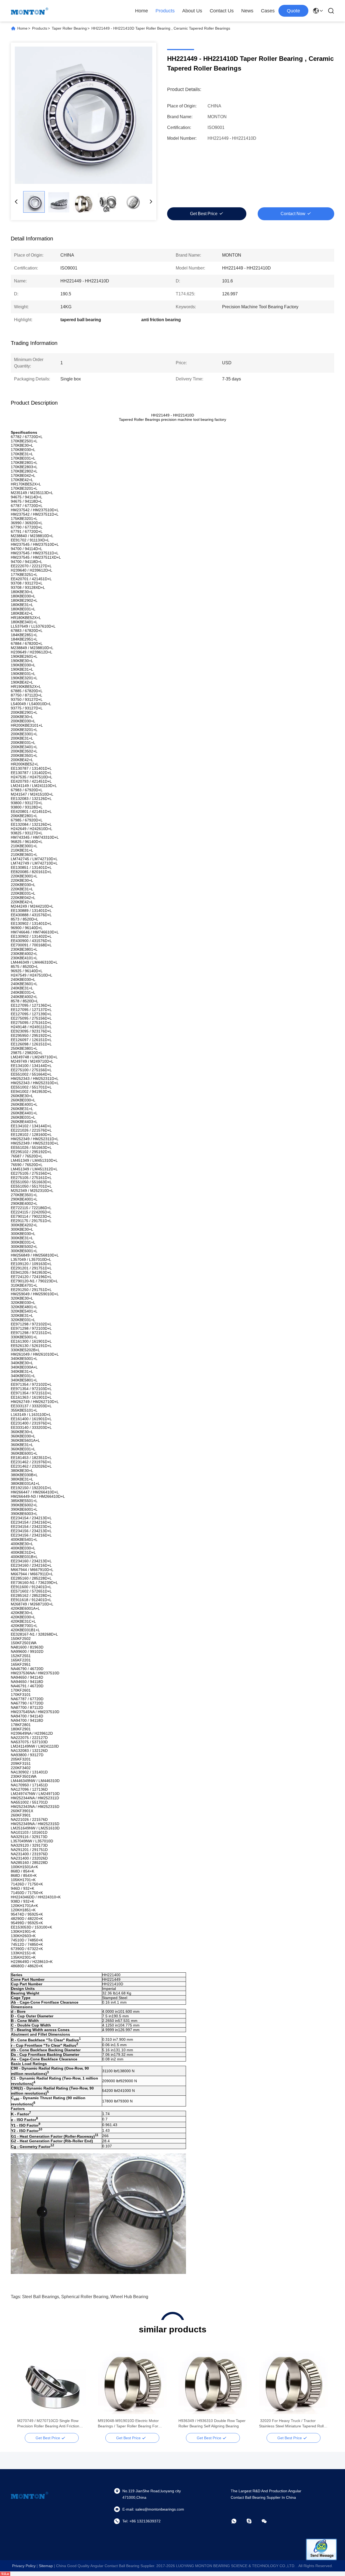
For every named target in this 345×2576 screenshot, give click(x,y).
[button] (24, 2389)
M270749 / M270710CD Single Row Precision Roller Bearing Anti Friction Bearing (48, 2424)
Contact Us (222, 11)
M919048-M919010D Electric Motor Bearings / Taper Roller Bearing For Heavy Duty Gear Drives (128, 2424)
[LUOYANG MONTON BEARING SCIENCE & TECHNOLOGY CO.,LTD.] (30, 11)
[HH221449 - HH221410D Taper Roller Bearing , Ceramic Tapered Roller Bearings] (84, 115)
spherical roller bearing (85, 2297)
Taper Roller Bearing (69, 28)
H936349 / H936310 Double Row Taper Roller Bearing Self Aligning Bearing (212, 2423)
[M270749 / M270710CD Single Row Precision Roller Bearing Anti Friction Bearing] (52, 2380)
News (247, 11)
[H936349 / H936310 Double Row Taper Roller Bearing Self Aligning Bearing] (213, 2380)
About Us (192, 11)
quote (293, 11)
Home (142, 11)
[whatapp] (238, 2521)
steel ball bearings (41, 2297)
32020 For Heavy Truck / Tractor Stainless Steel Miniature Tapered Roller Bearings (293, 2424)
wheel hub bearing (129, 2297)
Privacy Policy (24, 2566)
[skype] (253, 2521)
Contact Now (293, 214)
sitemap (46, 2566)
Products (165, 11)
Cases (268, 11)
